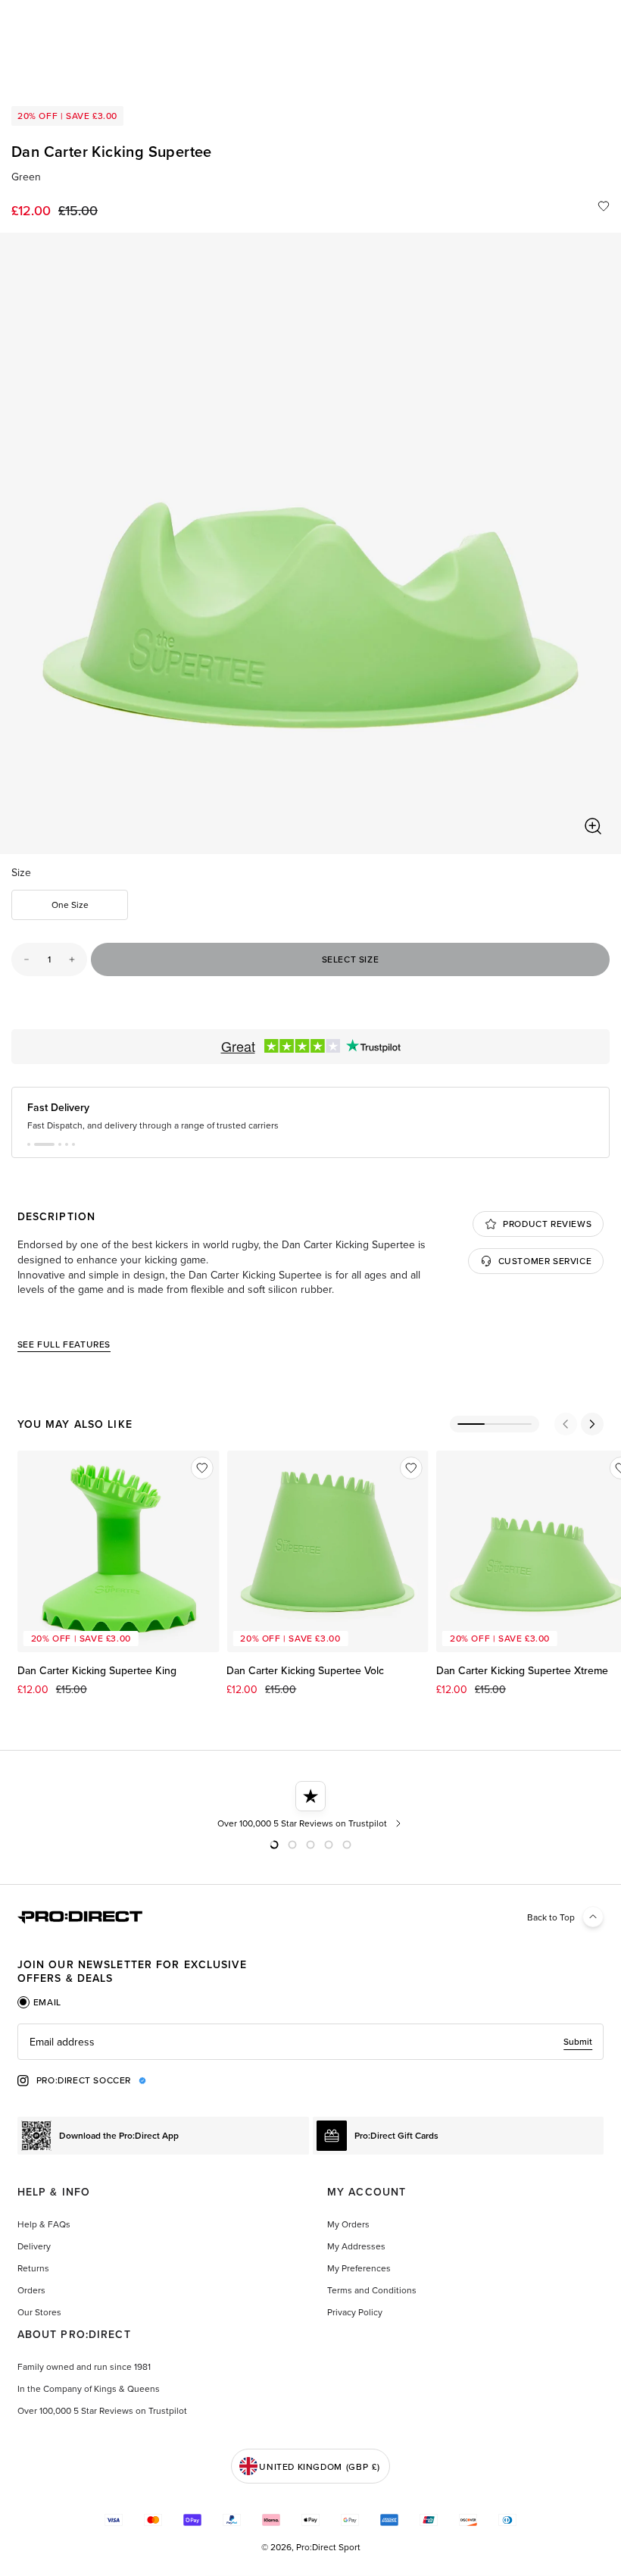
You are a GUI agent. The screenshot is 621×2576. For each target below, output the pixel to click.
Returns (33, 2268)
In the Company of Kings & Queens (89, 2388)
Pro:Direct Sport (328, 2547)
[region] (310, 543)
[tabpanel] (310, 2042)
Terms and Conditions (372, 2290)
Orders (31, 2290)
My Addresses (356, 2246)
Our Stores (39, 2312)
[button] (29, 1144)
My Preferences (359, 2268)
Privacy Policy (355, 2312)
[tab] (39, 2002)
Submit (578, 2041)
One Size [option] (70, 905)
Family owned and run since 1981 (84, 2366)
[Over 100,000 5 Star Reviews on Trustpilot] (311, 1805)
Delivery (34, 2246)
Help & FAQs (44, 2224)
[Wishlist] (604, 206)
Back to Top (551, 1917)
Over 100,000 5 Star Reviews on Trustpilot (102, 2410)
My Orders (348, 2224)
